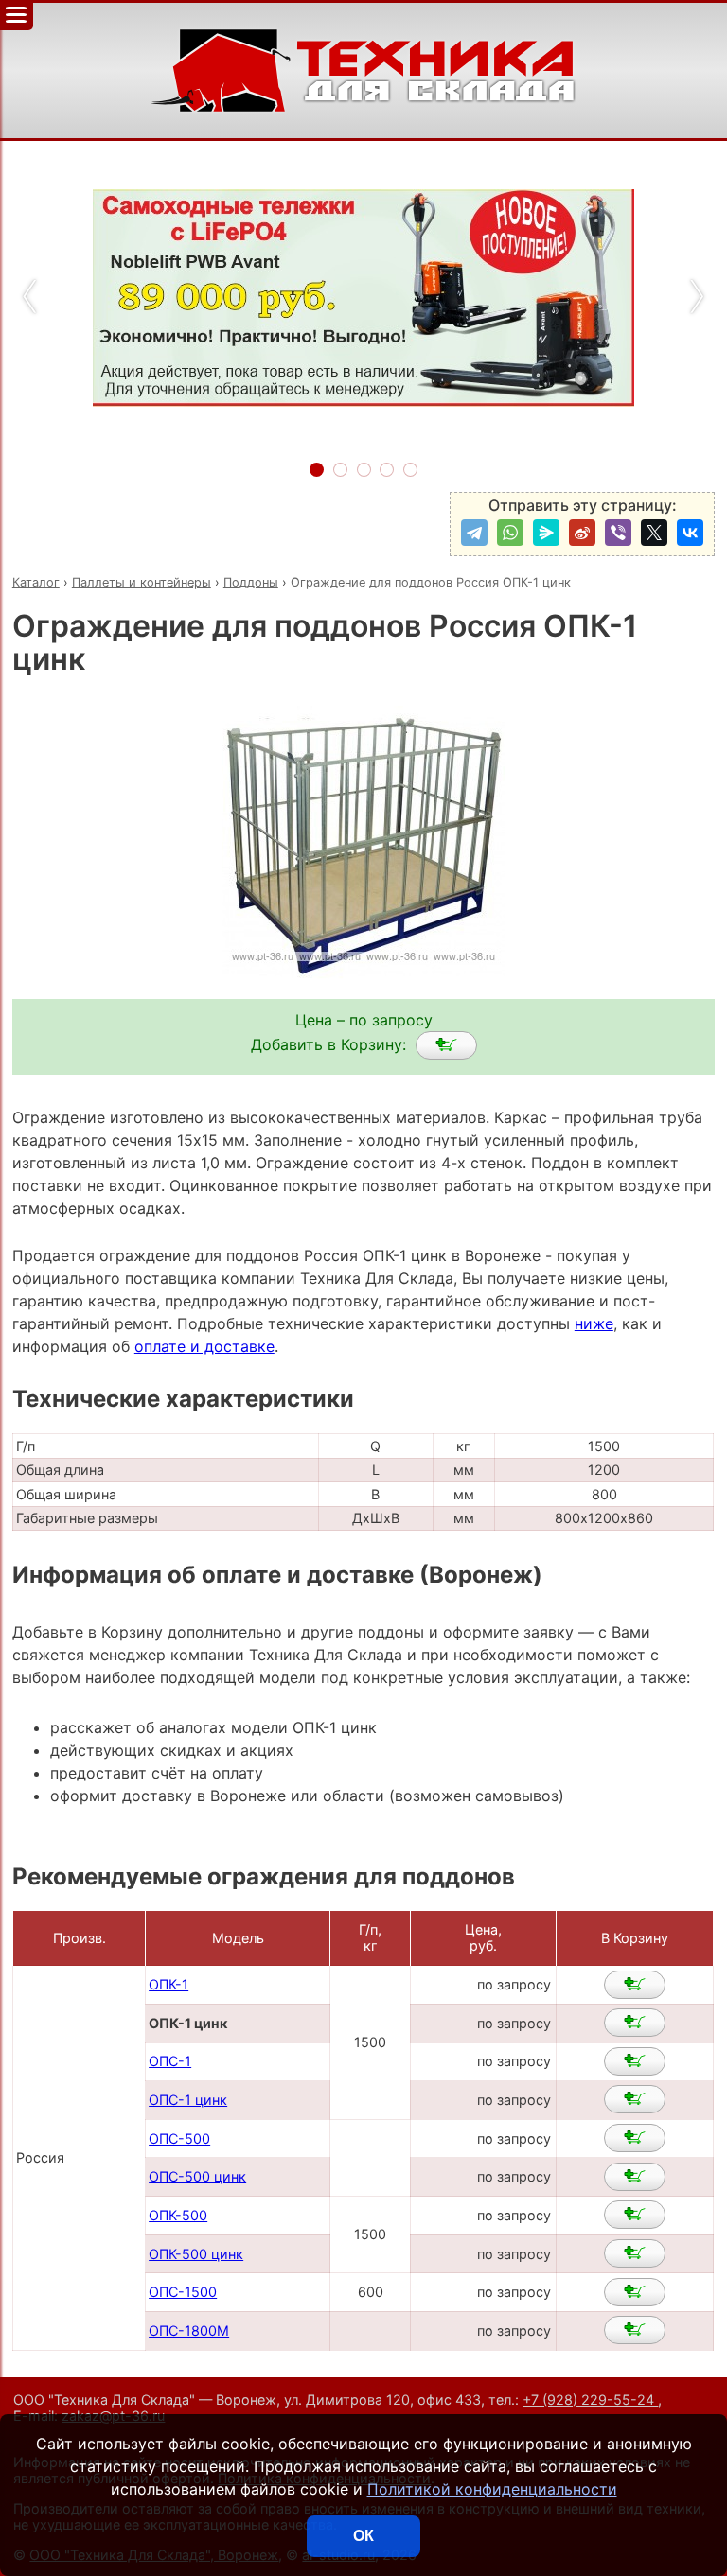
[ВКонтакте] (690, 533)
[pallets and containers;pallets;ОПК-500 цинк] (635, 2253)
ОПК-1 (168, 1984)
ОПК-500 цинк (196, 2254)
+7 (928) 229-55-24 (590, 2400)
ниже (594, 1323)
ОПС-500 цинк (197, 2176)
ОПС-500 (179, 2138)
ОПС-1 (170, 2061)
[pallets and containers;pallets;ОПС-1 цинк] (635, 2099)
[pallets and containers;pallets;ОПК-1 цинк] (446, 1045)
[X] (654, 533)
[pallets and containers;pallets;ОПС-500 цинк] (635, 2177)
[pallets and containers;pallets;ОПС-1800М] (635, 2330)
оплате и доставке (204, 1346)
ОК (363, 2536)
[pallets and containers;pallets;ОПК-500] (635, 2215)
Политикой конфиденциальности (492, 2489)
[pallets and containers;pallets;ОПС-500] (635, 2138)
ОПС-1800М (189, 2331)
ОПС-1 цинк (188, 2100)
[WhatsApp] (510, 533)
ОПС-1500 (183, 2292)
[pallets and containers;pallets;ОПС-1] (635, 2061)
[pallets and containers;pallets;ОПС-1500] (635, 2292)
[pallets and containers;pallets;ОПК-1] (635, 1985)
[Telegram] (474, 533)
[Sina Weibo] (582, 533)
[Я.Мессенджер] (546, 533)
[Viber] (618, 533)
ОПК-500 (178, 2215)
